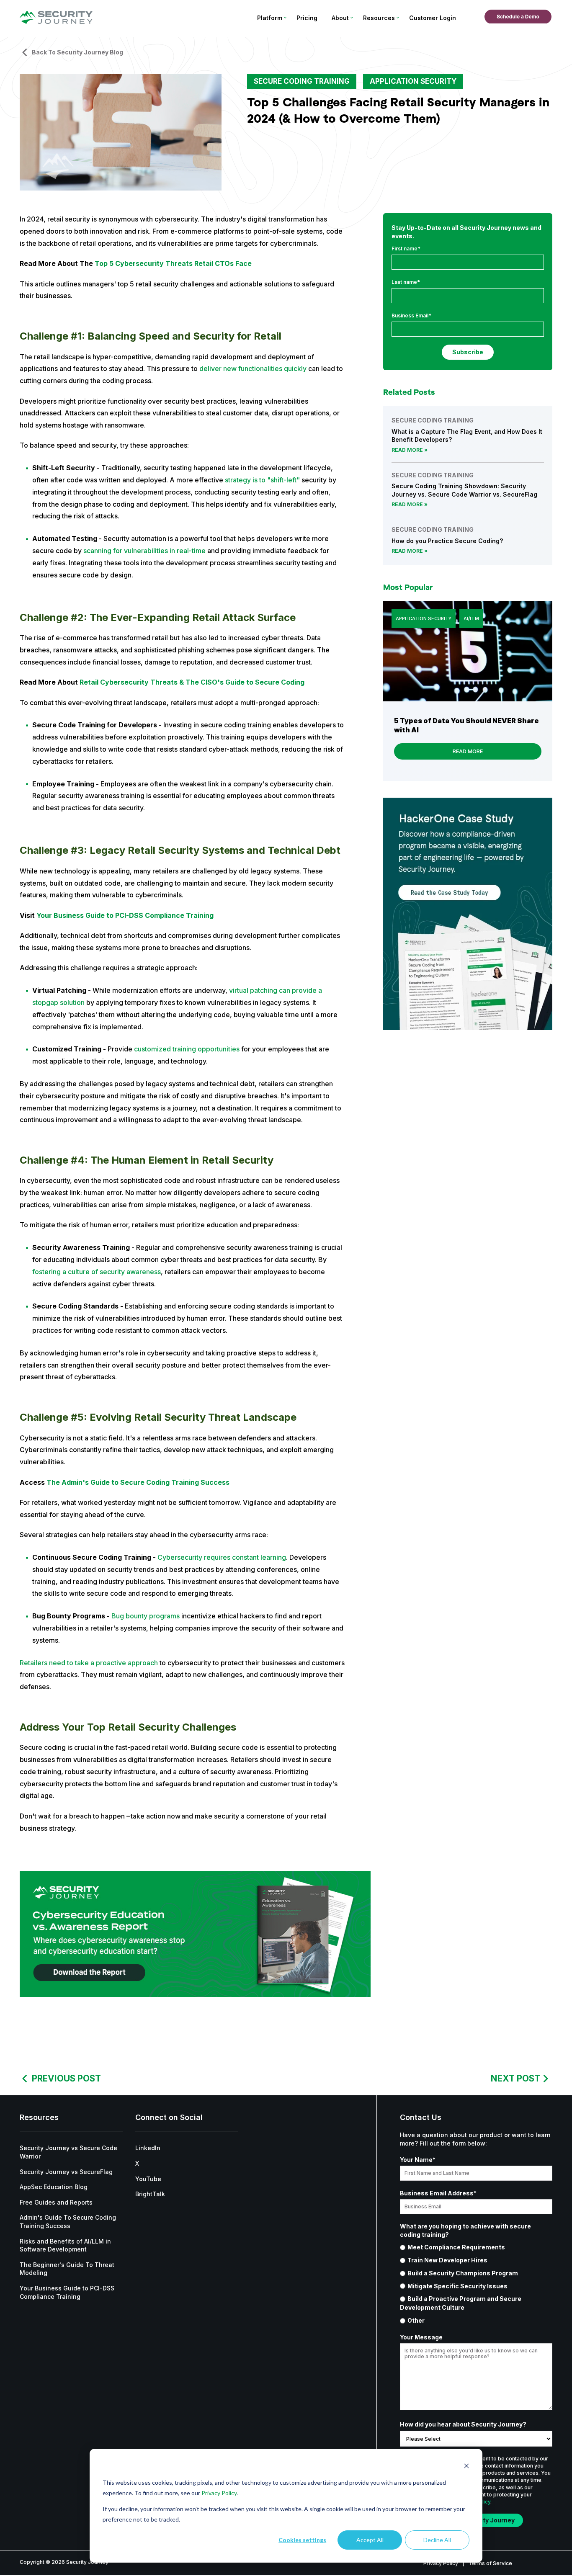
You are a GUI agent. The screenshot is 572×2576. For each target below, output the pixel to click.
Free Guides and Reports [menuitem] (56, 2202)
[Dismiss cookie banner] (466, 2467)
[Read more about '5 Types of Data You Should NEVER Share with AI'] (468, 651)
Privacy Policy (219, 2493)
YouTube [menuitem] (148, 2179)
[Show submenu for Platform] (285, 18)
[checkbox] (476, 2284)
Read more (407, 450)
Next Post (515, 2078)
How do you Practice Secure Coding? (447, 541)
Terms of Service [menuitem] (490, 2563)
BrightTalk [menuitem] (150, 2194)
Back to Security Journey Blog (77, 52)
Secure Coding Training (302, 81)
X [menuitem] (137, 2163)
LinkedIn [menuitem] (148, 2148)
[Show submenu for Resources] (398, 18)
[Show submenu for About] (352, 18)
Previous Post (66, 2078)
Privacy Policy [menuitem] (441, 2563)
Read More (468, 751)
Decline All (437, 2540)
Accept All (370, 2540)
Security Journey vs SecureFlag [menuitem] (66, 2172)
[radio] (476, 2247)
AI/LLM (471, 618)
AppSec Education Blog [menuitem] (54, 2187)
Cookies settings (302, 2540)
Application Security (413, 81)
